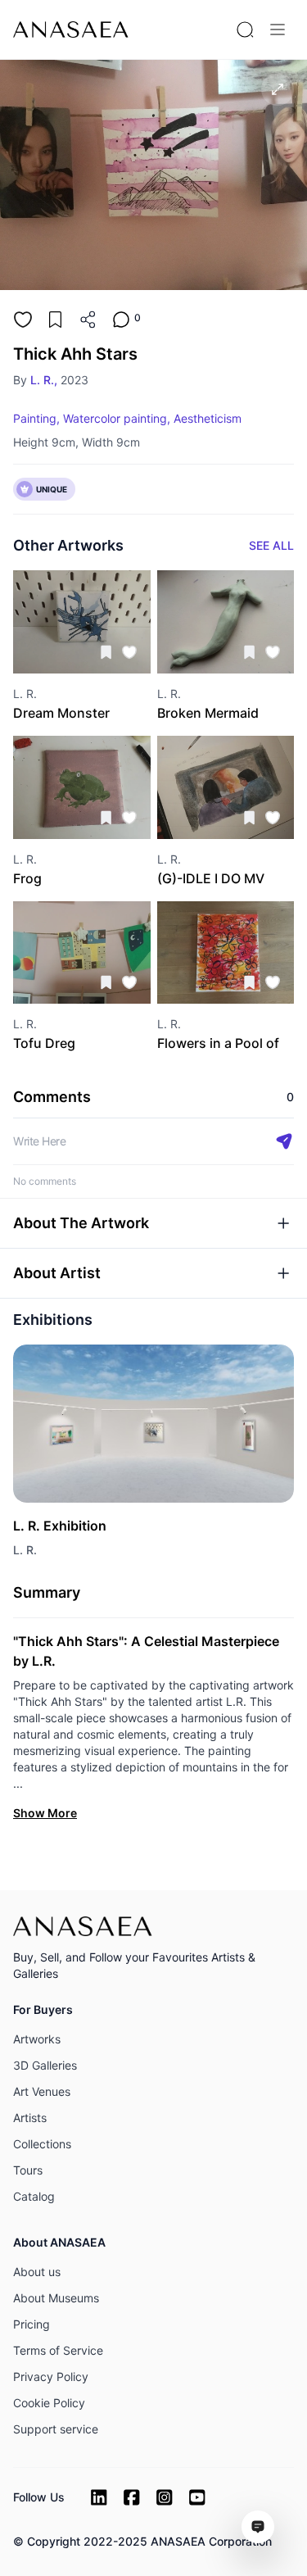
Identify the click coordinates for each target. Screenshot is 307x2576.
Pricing (32, 2324)
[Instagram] (165, 2497)
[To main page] (71, 29)
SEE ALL (271, 545)
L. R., (44, 380)
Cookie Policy (49, 2403)
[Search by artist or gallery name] (245, 29)
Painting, (36, 418)
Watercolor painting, (117, 418)
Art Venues (42, 2091)
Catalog (34, 2196)
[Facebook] (132, 2497)
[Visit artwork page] (82, 622)
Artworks (37, 2039)
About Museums (56, 2298)
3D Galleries (45, 2065)
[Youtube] (197, 2497)
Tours (28, 2170)
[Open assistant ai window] (258, 2527)
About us (37, 2272)
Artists (30, 2118)
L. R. (25, 1550)
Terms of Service (58, 2350)
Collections (42, 2144)
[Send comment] (284, 1141)
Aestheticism (208, 418)
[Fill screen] (278, 89)
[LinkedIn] (99, 2497)
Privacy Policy (51, 2376)
